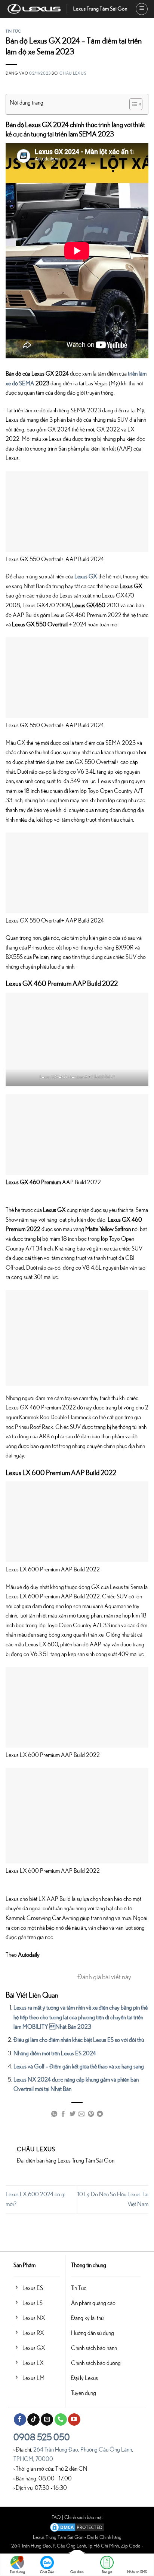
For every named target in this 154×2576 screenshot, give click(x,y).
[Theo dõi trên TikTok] (33, 2420)
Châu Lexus (73, 73)
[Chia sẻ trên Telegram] (100, 2115)
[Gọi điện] (77, 2560)
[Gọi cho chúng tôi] (61, 2420)
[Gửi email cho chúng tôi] (47, 2420)
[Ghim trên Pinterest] (91, 2115)
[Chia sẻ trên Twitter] (73, 2115)
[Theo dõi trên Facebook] (20, 2420)
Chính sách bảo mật (84, 2517)
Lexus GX (86, 577)
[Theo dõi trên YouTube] (74, 2420)
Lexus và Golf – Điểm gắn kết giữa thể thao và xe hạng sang (79, 2067)
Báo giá (107, 2572)
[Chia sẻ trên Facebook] (63, 2115)
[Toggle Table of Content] (132, 104)
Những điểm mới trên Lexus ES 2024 (55, 2053)
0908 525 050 (42, 2438)
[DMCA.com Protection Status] (77, 2527)
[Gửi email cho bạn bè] (81, 2115)
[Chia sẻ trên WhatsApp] (54, 2115)
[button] (142, 9)
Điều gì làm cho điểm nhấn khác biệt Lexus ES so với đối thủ (79, 2040)
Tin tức (13, 31)
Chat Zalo (47, 2572)
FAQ (56, 2517)
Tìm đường (17, 2572)
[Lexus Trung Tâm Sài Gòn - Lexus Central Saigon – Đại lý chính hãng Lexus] (68, 9)
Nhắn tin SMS (137, 2572)
